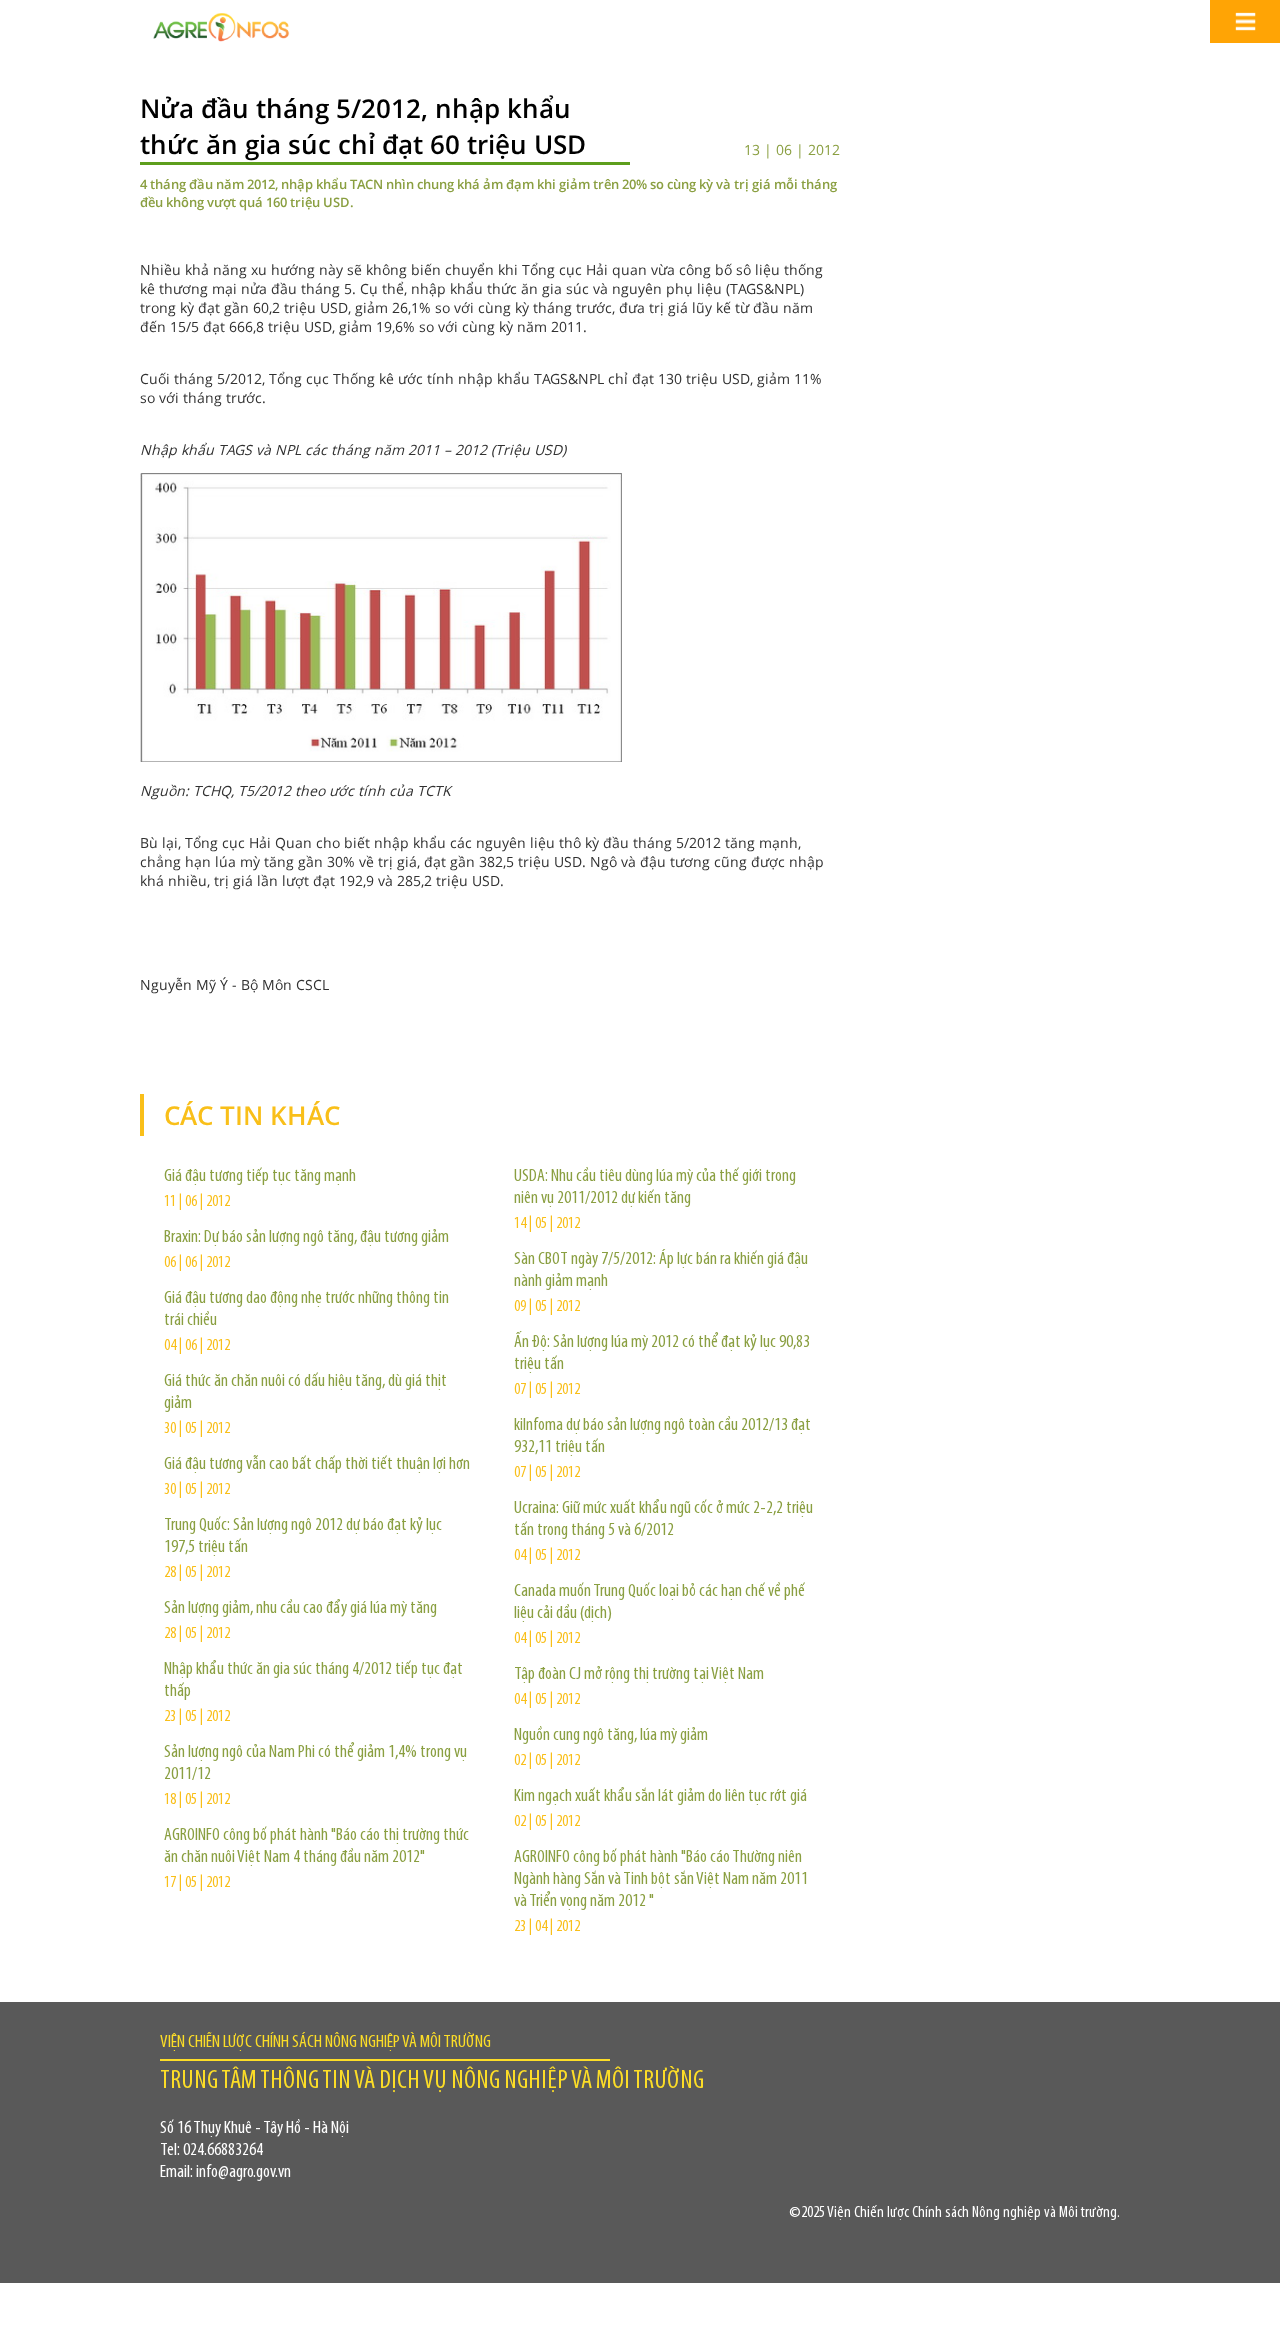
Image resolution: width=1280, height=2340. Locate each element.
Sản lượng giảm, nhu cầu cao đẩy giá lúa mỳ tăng (300, 1609)
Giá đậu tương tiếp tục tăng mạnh (260, 1177)
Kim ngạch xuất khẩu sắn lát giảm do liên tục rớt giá (660, 1797)
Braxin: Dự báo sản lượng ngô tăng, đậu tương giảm (306, 1238)
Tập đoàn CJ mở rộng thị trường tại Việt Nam (639, 1675)
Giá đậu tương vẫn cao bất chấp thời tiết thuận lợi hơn (317, 1465)
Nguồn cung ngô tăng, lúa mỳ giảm (611, 1736)
